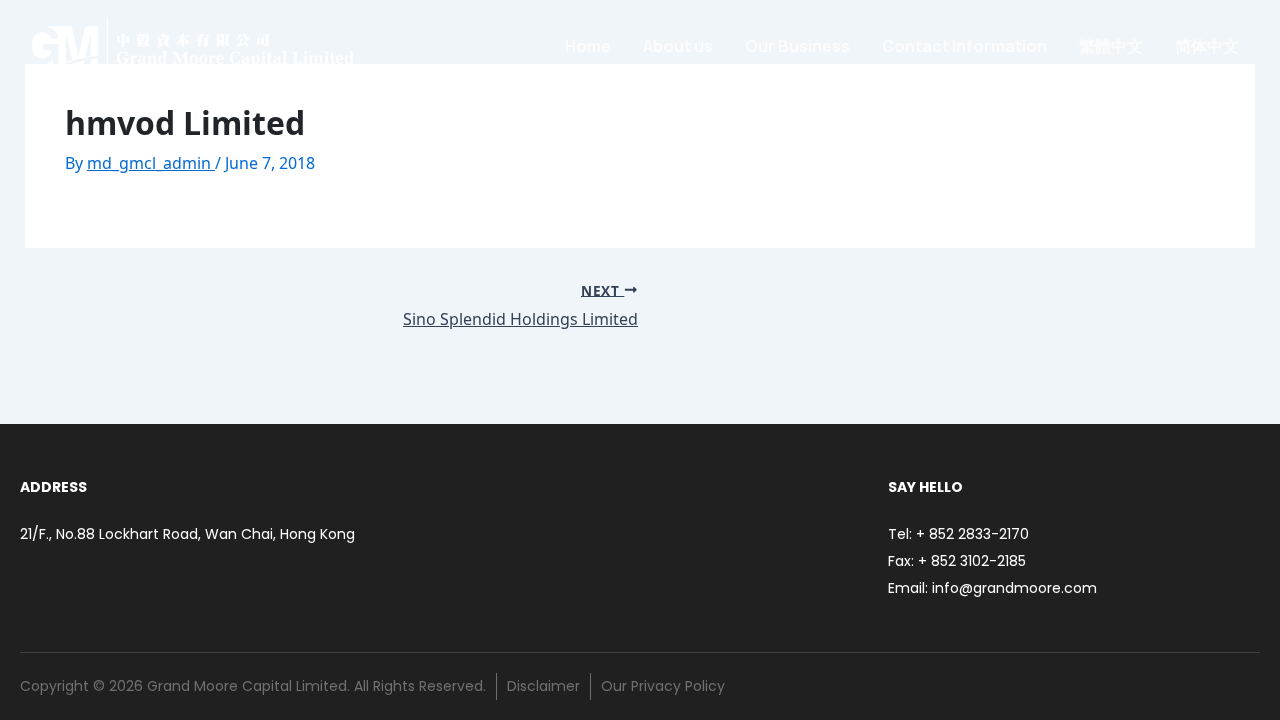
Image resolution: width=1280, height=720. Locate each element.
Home (588, 46)
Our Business (797, 46)
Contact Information (964, 46)
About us (678, 46)
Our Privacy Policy (663, 686)
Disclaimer (543, 686)
